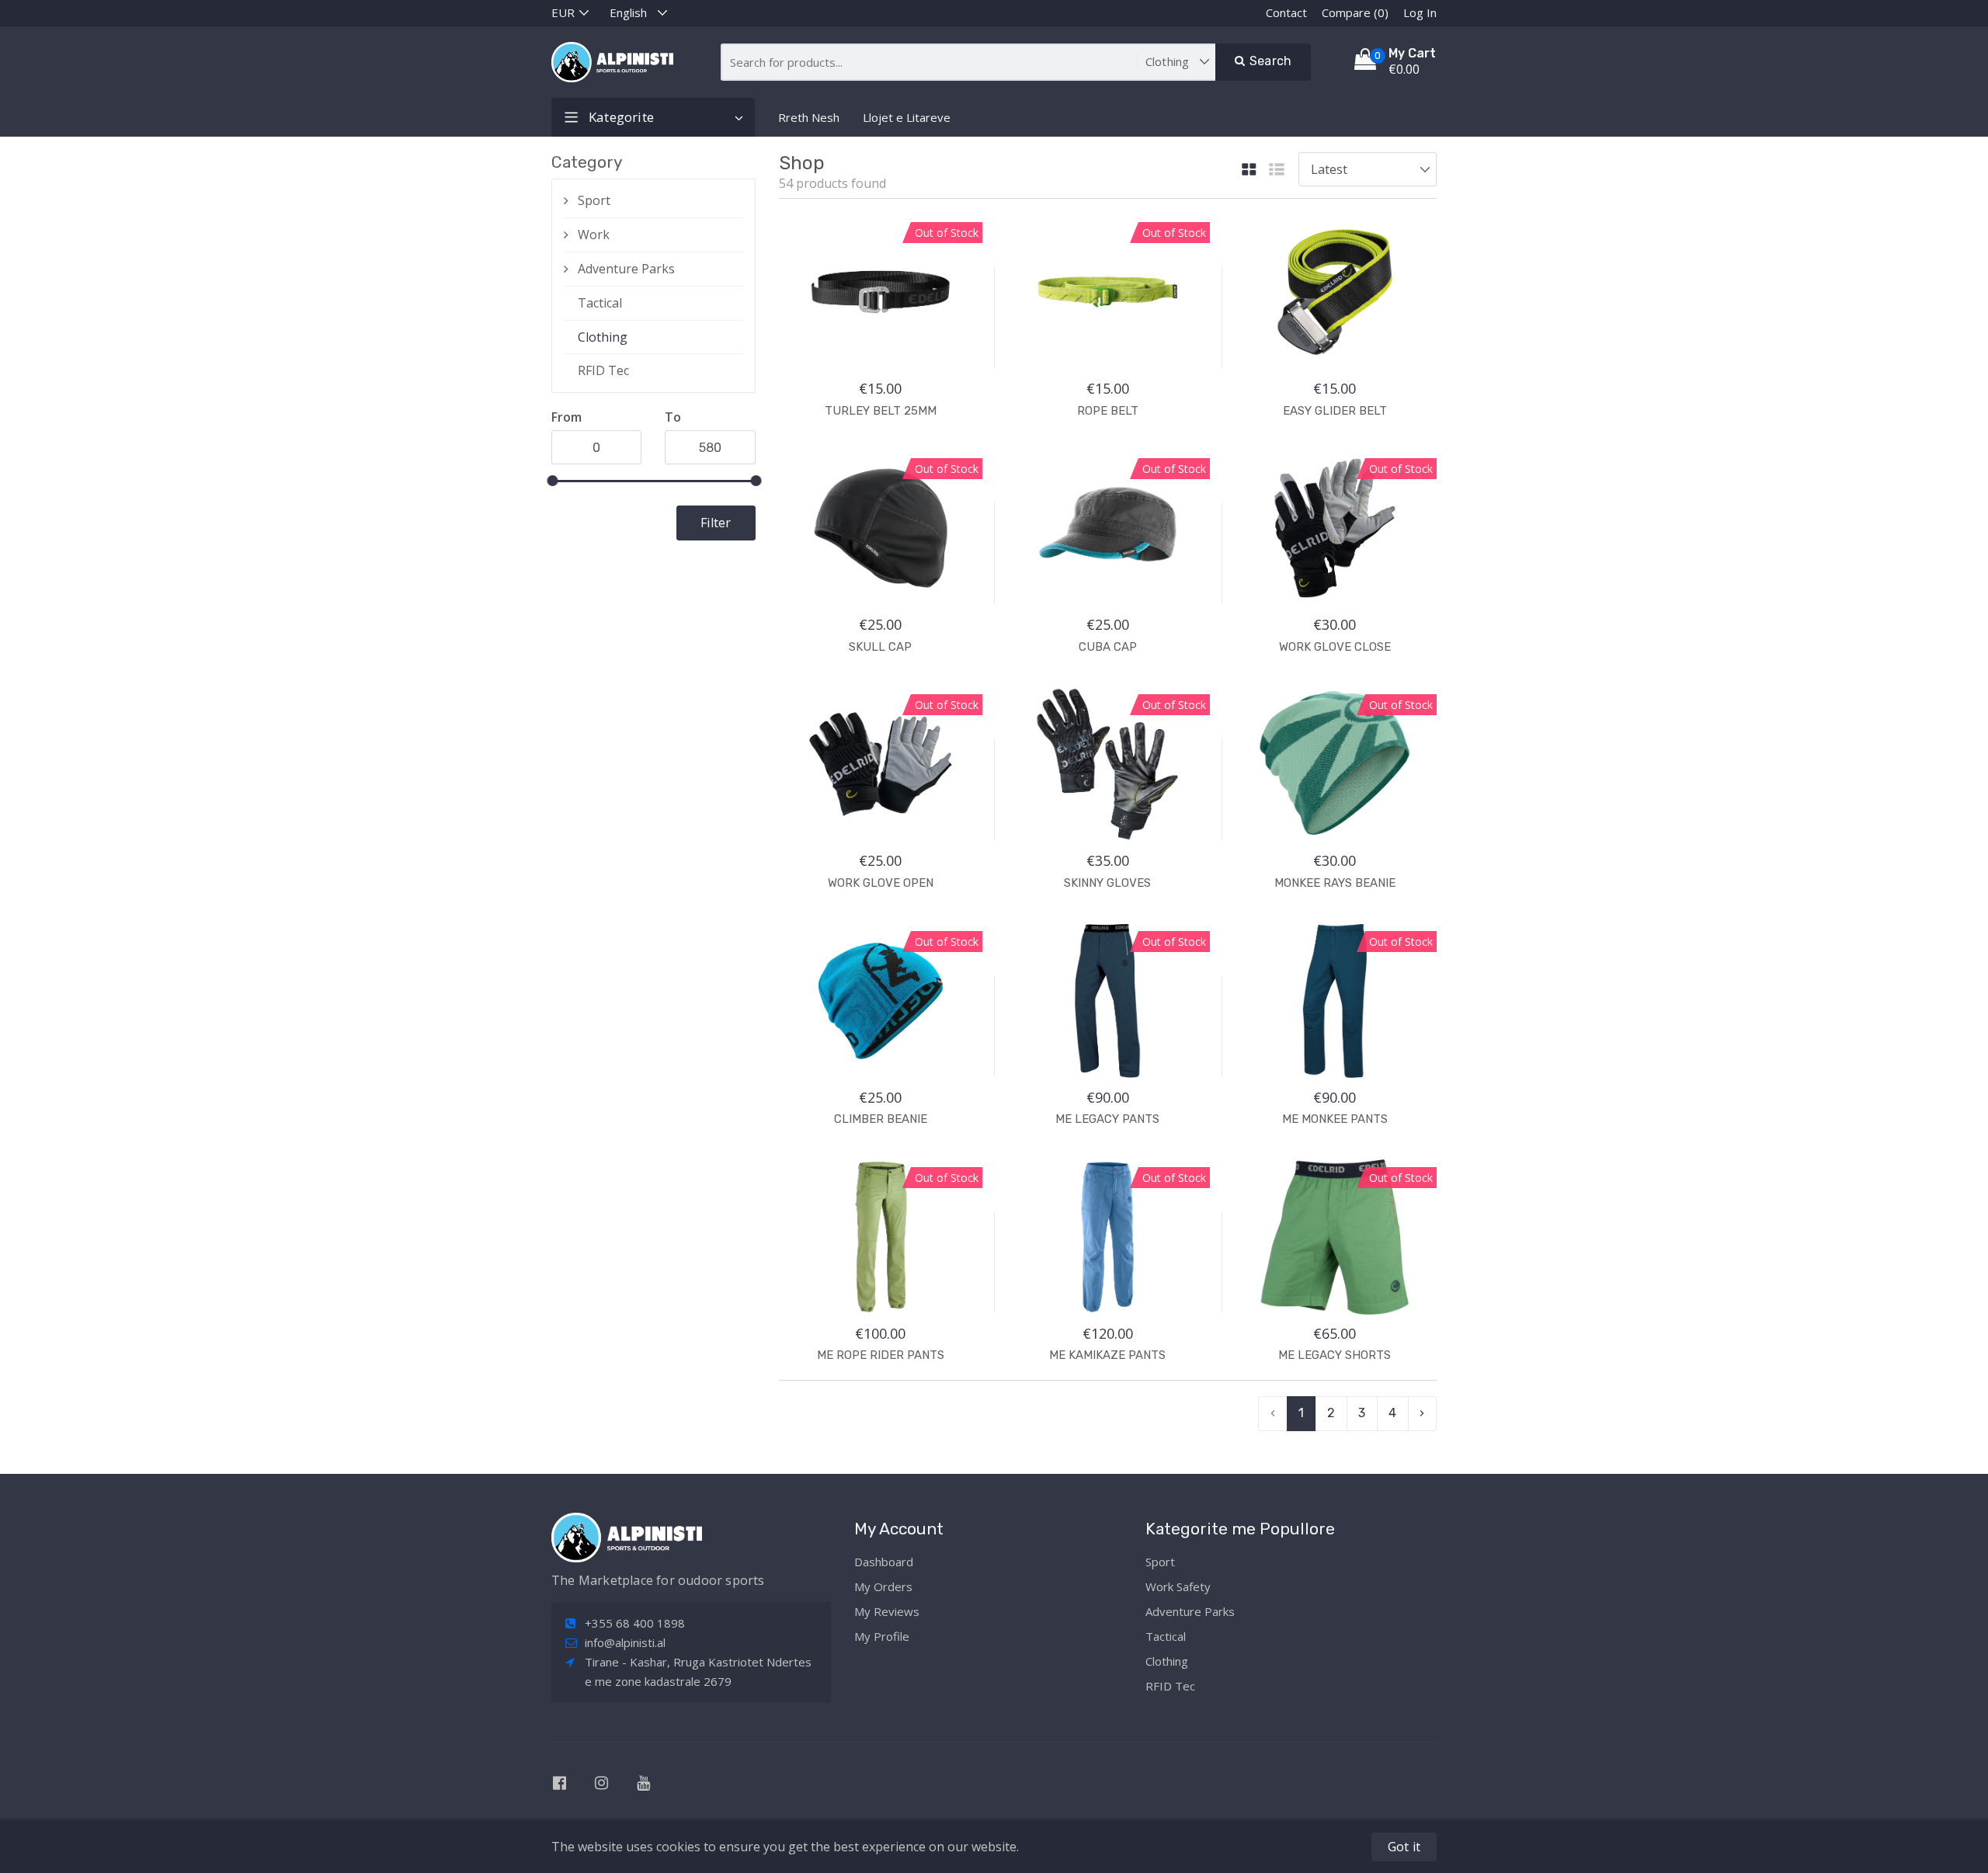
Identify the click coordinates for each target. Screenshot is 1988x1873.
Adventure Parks (626, 269)
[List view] (1277, 170)
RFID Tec (603, 370)
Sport (594, 200)
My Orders (883, 1586)
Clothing (603, 337)
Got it (1404, 1847)
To (673, 417)
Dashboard (884, 1562)
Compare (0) (1355, 12)
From (567, 417)
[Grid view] (1249, 170)
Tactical (600, 303)
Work (594, 235)
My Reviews (887, 1611)
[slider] (552, 481)
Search (1269, 61)
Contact (1286, 12)
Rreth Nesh (809, 117)
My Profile (882, 1636)
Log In (1420, 12)
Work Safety (1178, 1586)
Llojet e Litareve (907, 117)
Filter (716, 523)
